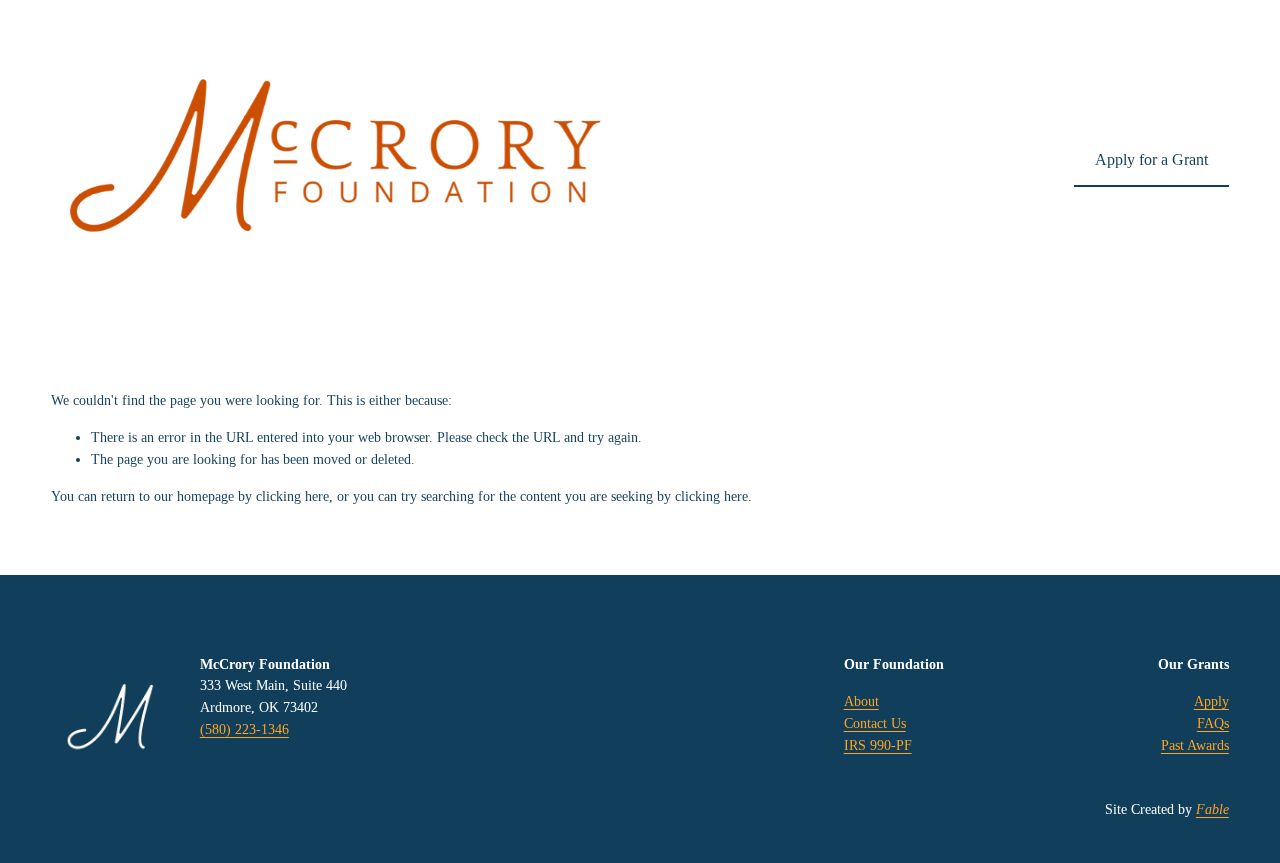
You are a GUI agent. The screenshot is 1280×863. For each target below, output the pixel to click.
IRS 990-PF (878, 745)
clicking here (292, 496)
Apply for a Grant (1151, 159)
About (861, 701)
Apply (1211, 701)
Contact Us (875, 723)
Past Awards (1195, 745)
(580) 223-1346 (244, 729)
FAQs (1213, 723)
